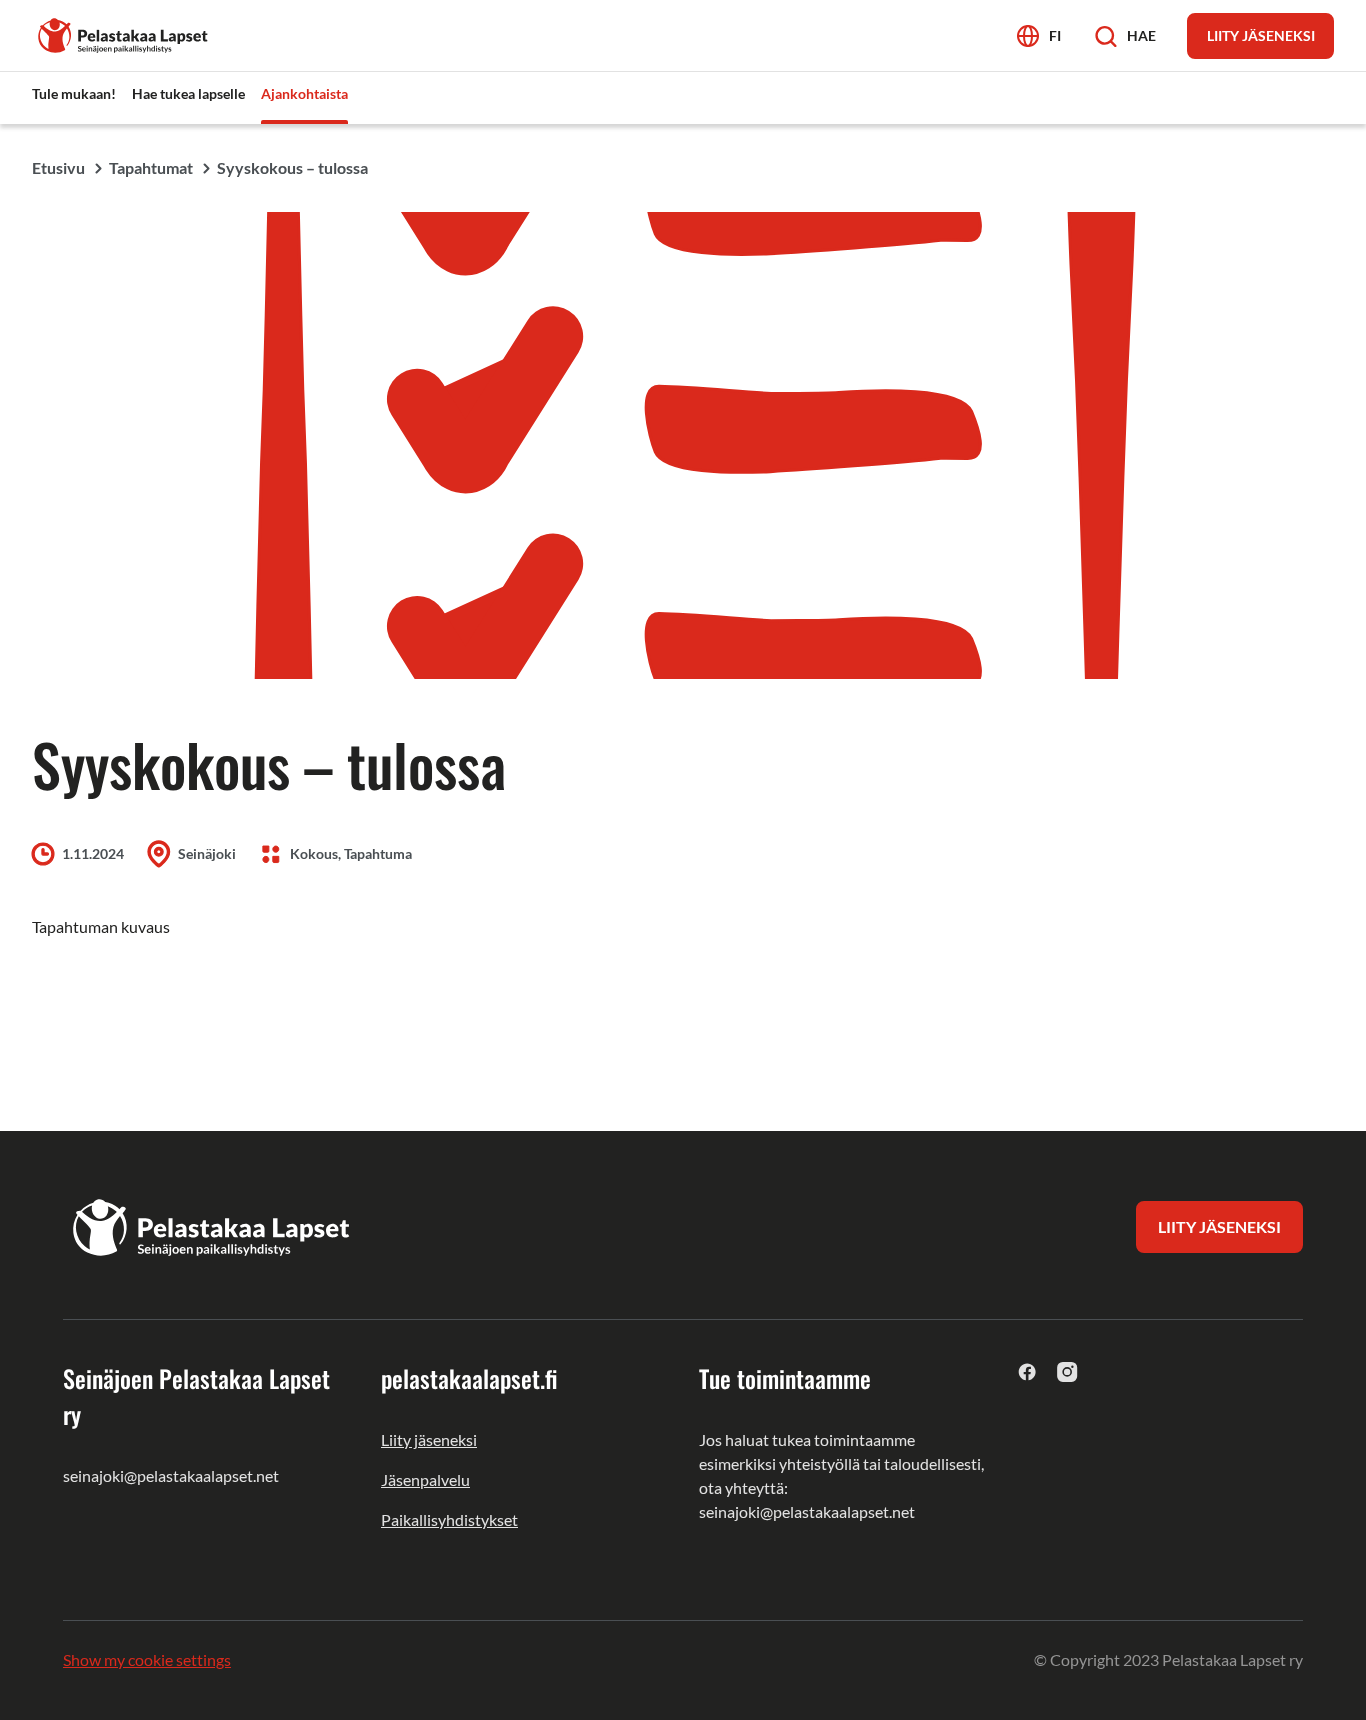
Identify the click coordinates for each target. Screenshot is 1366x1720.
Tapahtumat (151, 167)
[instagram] (1067, 1371)
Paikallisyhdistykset (449, 1519)
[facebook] (1027, 1371)
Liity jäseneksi (429, 1439)
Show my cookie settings (147, 1659)
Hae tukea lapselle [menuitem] (188, 93)
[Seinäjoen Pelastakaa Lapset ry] (124, 33)
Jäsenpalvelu (425, 1479)
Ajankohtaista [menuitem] (304, 93)
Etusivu (58, 167)
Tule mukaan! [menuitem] (74, 93)
